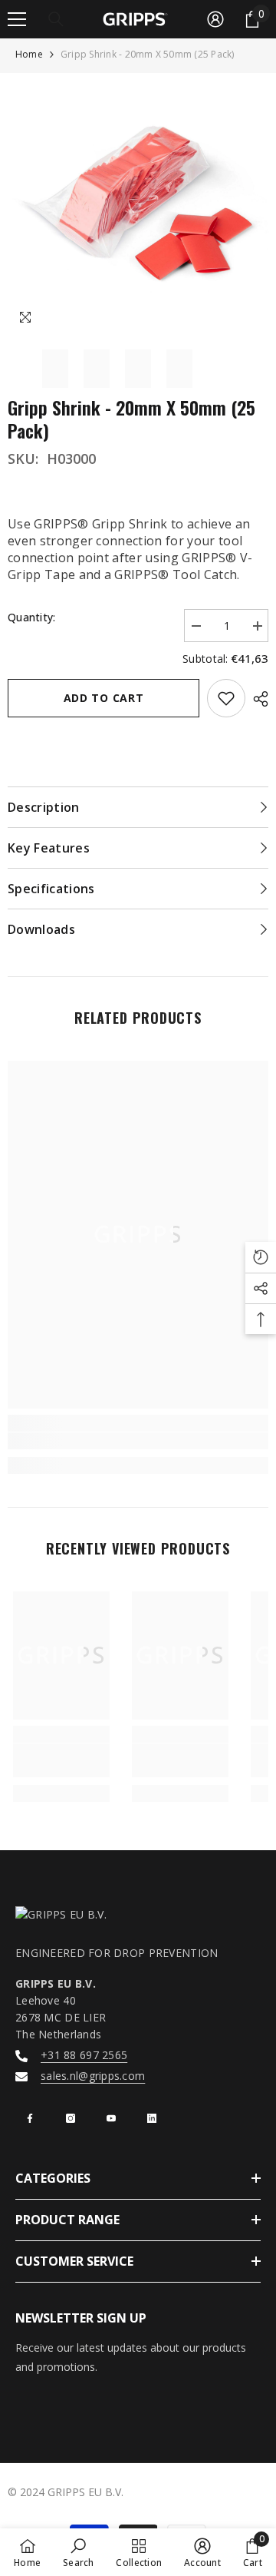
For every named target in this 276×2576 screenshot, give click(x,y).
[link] (138, 1441)
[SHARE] (257, 699)
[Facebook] (30, 2118)
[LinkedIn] (152, 2118)
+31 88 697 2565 (84, 2055)
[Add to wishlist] (226, 698)
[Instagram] (71, 2118)
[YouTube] (111, 2118)
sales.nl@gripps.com (93, 2076)
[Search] (56, 19)
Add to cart (104, 698)
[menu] (17, 19)
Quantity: (32, 617)
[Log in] (215, 19)
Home (29, 54)
